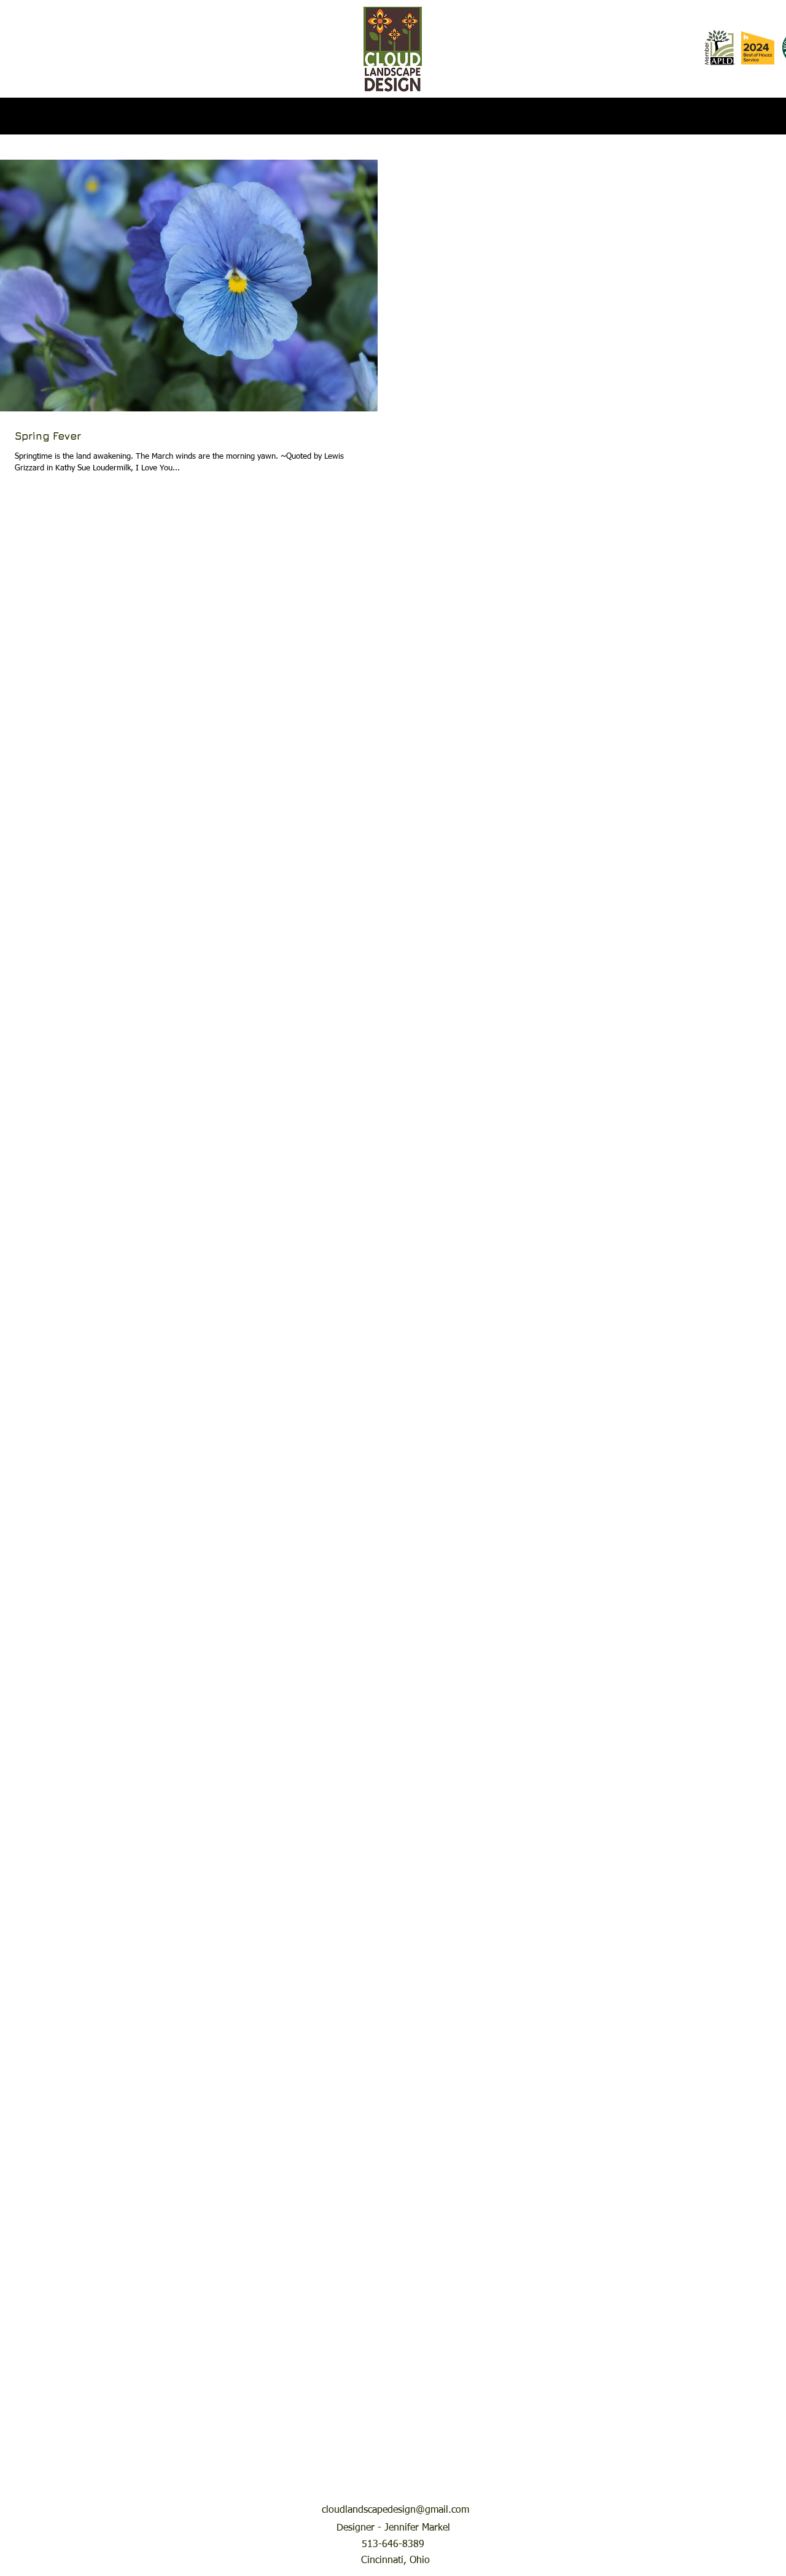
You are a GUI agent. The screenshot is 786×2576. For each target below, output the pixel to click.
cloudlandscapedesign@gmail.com (395, 2510)
